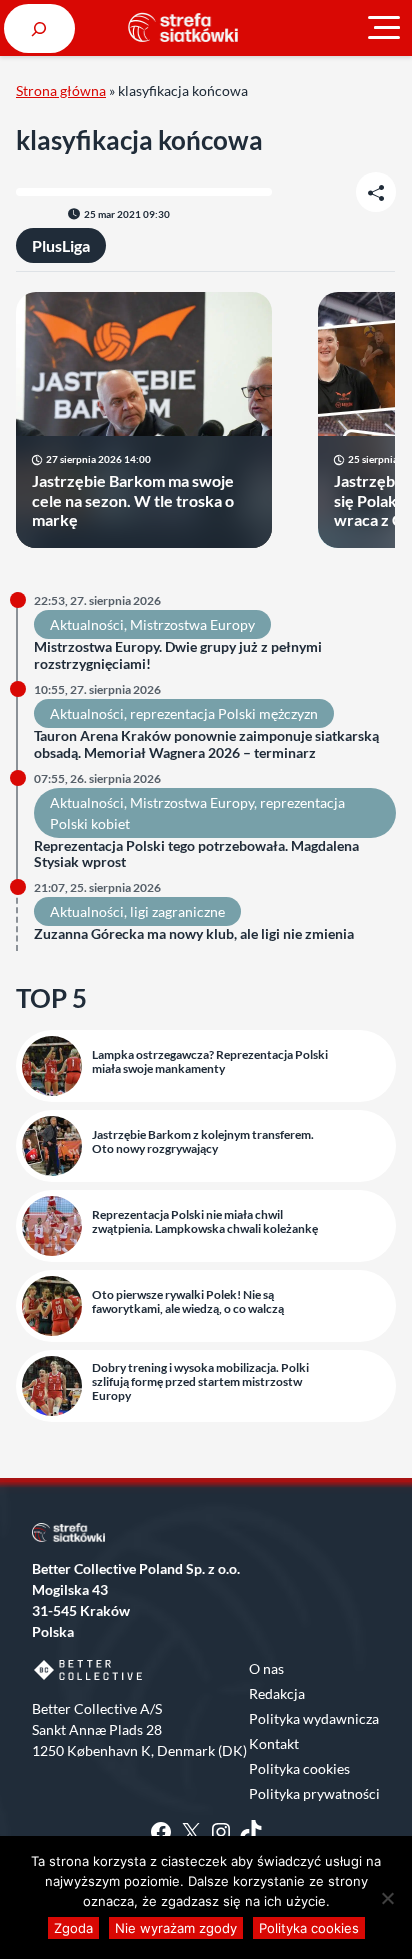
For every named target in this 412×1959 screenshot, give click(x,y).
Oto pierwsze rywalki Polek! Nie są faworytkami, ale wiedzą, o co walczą (188, 1302)
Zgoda (73, 1928)
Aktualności (87, 624)
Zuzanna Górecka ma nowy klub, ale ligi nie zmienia (194, 934)
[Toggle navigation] (384, 28)
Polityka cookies (299, 1768)
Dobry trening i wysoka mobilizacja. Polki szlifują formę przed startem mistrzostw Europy (200, 1382)
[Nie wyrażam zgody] (387, 1898)
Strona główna (61, 90)
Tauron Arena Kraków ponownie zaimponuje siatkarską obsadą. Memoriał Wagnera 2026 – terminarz (206, 744)
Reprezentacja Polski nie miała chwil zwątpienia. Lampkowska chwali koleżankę (205, 1222)
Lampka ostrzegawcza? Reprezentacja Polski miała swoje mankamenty (210, 1062)
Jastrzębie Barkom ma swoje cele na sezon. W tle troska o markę (133, 499)
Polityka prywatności (314, 1793)
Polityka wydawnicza (314, 1718)
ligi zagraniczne (177, 911)
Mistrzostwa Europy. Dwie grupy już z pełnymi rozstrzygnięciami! (178, 655)
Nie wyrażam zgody (176, 1928)
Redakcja (277, 1693)
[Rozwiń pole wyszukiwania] (39, 28)
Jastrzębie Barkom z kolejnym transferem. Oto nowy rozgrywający (203, 1142)
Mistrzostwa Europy (192, 624)
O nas (266, 1668)
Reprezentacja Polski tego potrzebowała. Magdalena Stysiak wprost (196, 854)
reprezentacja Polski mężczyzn (224, 713)
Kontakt (274, 1743)
